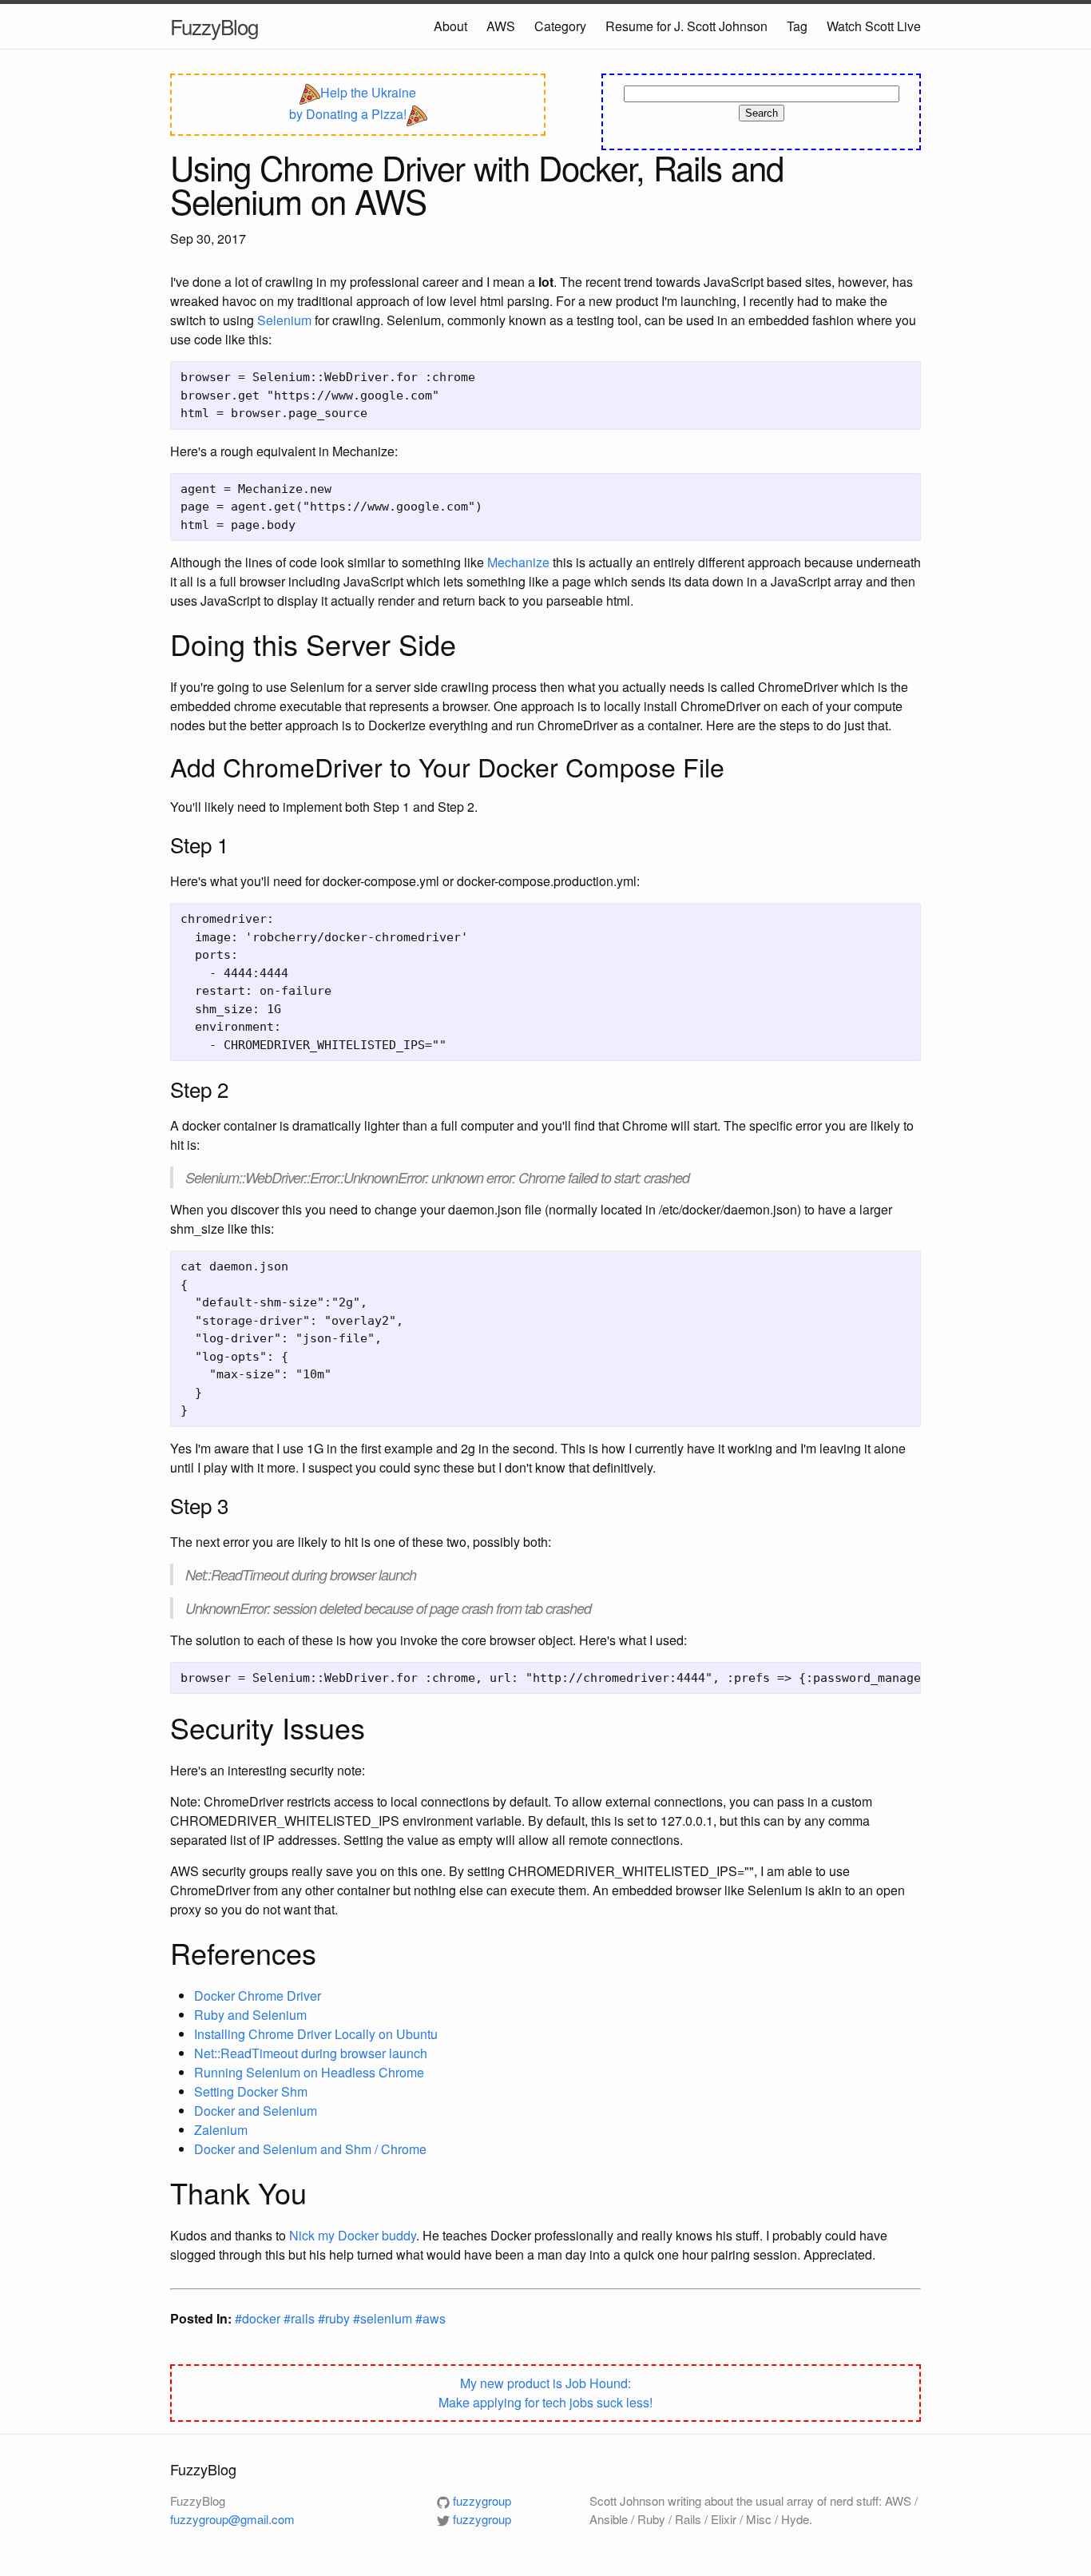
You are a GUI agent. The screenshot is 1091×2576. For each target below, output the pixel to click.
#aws (430, 2318)
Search (762, 113)
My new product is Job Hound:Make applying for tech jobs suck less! (545, 2393)
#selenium (384, 2318)
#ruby (335, 2318)
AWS (501, 26)
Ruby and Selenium (250, 2015)
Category (560, 26)
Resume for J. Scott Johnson (686, 26)
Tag (797, 26)
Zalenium (221, 2130)
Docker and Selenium (256, 2111)
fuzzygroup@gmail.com (232, 2519)
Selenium (284, 320)
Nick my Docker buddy (353, 2235)
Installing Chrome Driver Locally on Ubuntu (316, 2034)
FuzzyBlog (214, 26)
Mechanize (518, 562)
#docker (259, 2318)
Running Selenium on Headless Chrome (309, 2072)
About (450, 26)
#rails (301, 2318)
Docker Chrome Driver (258, 1996)
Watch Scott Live (874, 26)
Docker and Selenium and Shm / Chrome (310, 2149)
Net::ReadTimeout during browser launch (311, 2053)
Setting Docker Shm (251, 2091)
